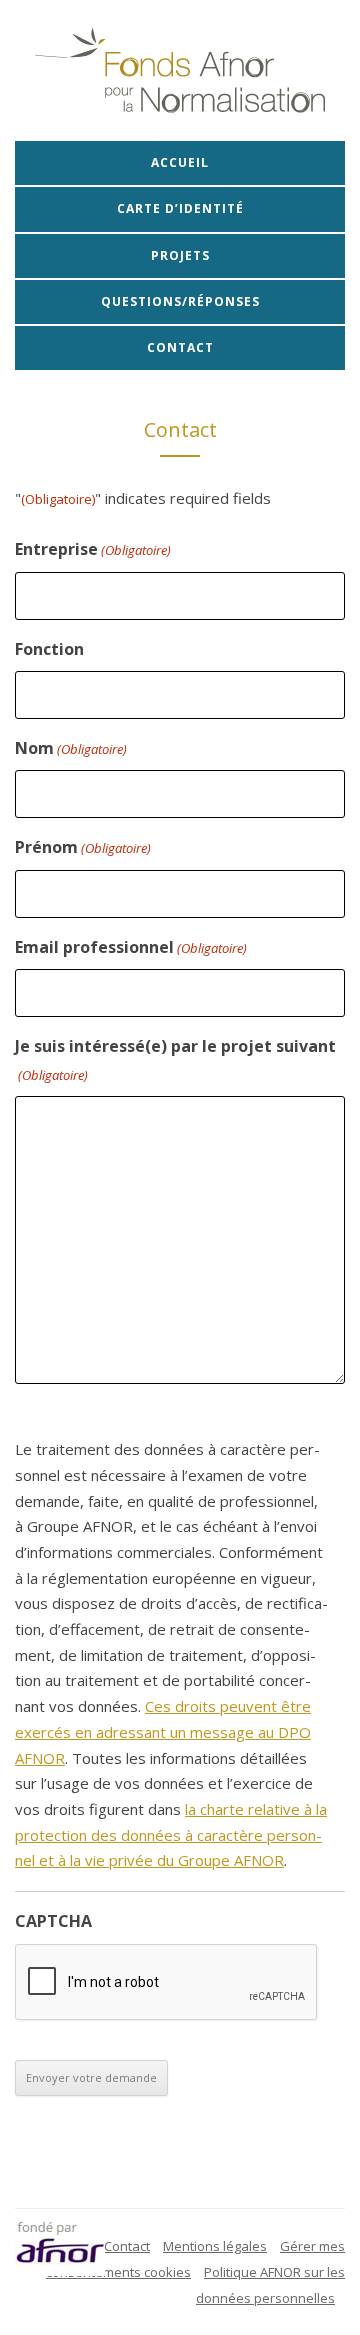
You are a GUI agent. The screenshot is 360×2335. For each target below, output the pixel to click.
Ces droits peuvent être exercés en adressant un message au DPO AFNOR (163, 1731)
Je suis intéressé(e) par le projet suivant (175, 1059)
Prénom (83, 847)
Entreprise (93, 549)
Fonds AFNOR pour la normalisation (180, 70)
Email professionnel (131, 947)
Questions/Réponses (180, 301)
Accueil (180, 162)
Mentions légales (215, 2246)
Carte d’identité (180, 208)
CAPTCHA (53, 1921)
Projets (180, 255)
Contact (180, 347)
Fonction (49, 649)
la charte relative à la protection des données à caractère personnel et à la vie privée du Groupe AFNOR (171, 1834)
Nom (71, 748)
